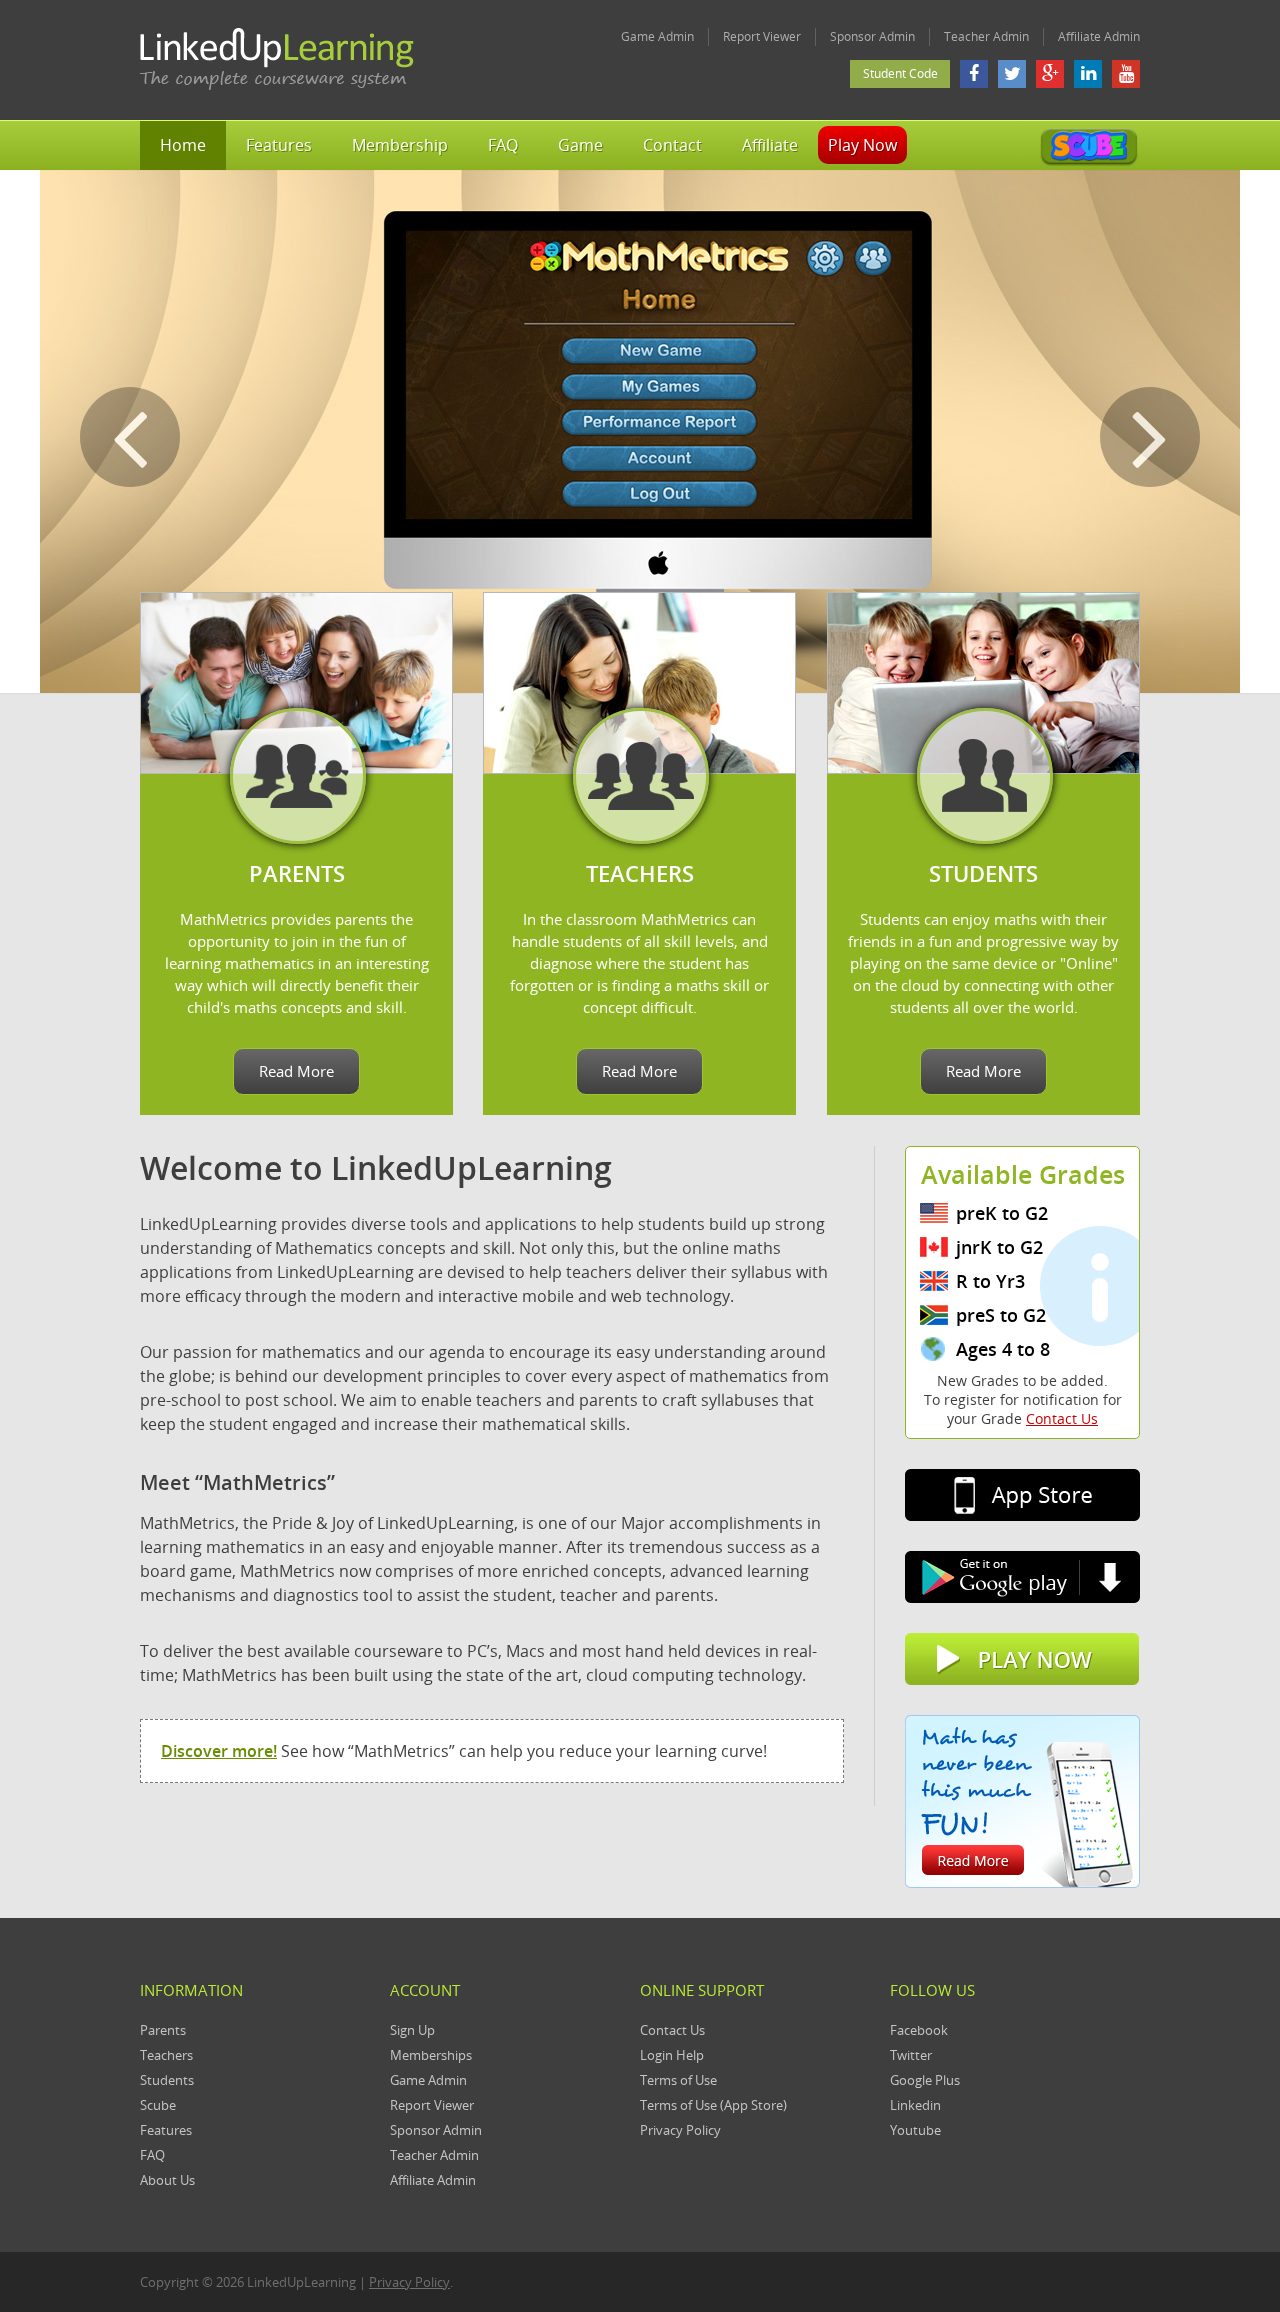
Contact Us (1062, 1418)
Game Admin (657, 36)
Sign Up (412, 2030)
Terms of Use (678, 2080)
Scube (158, 2105)
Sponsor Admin (872, 36)
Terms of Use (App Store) (713, 2105)
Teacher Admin (986, 36)
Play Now (862, 145)
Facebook (919, 2030)
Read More (296, 1071)
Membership (400, 145)
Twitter (911, 2055)
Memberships (431, 2055)
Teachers (166, 2055)
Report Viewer (762, 36)
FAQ (503, 145)
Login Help (672, 2055)
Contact (672, 145)
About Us (167, 2180)
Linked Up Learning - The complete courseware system (278, 61)
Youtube (915, 2130)
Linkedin (915, 2105)
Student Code (900, 73)
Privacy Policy (680, 2130)
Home (183, 145)
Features (279, 145)
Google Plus (925, 2080)
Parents (163, 2030)
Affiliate (770, 145)
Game (580, 145)
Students (167, 2080)
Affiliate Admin (1099, 36)
